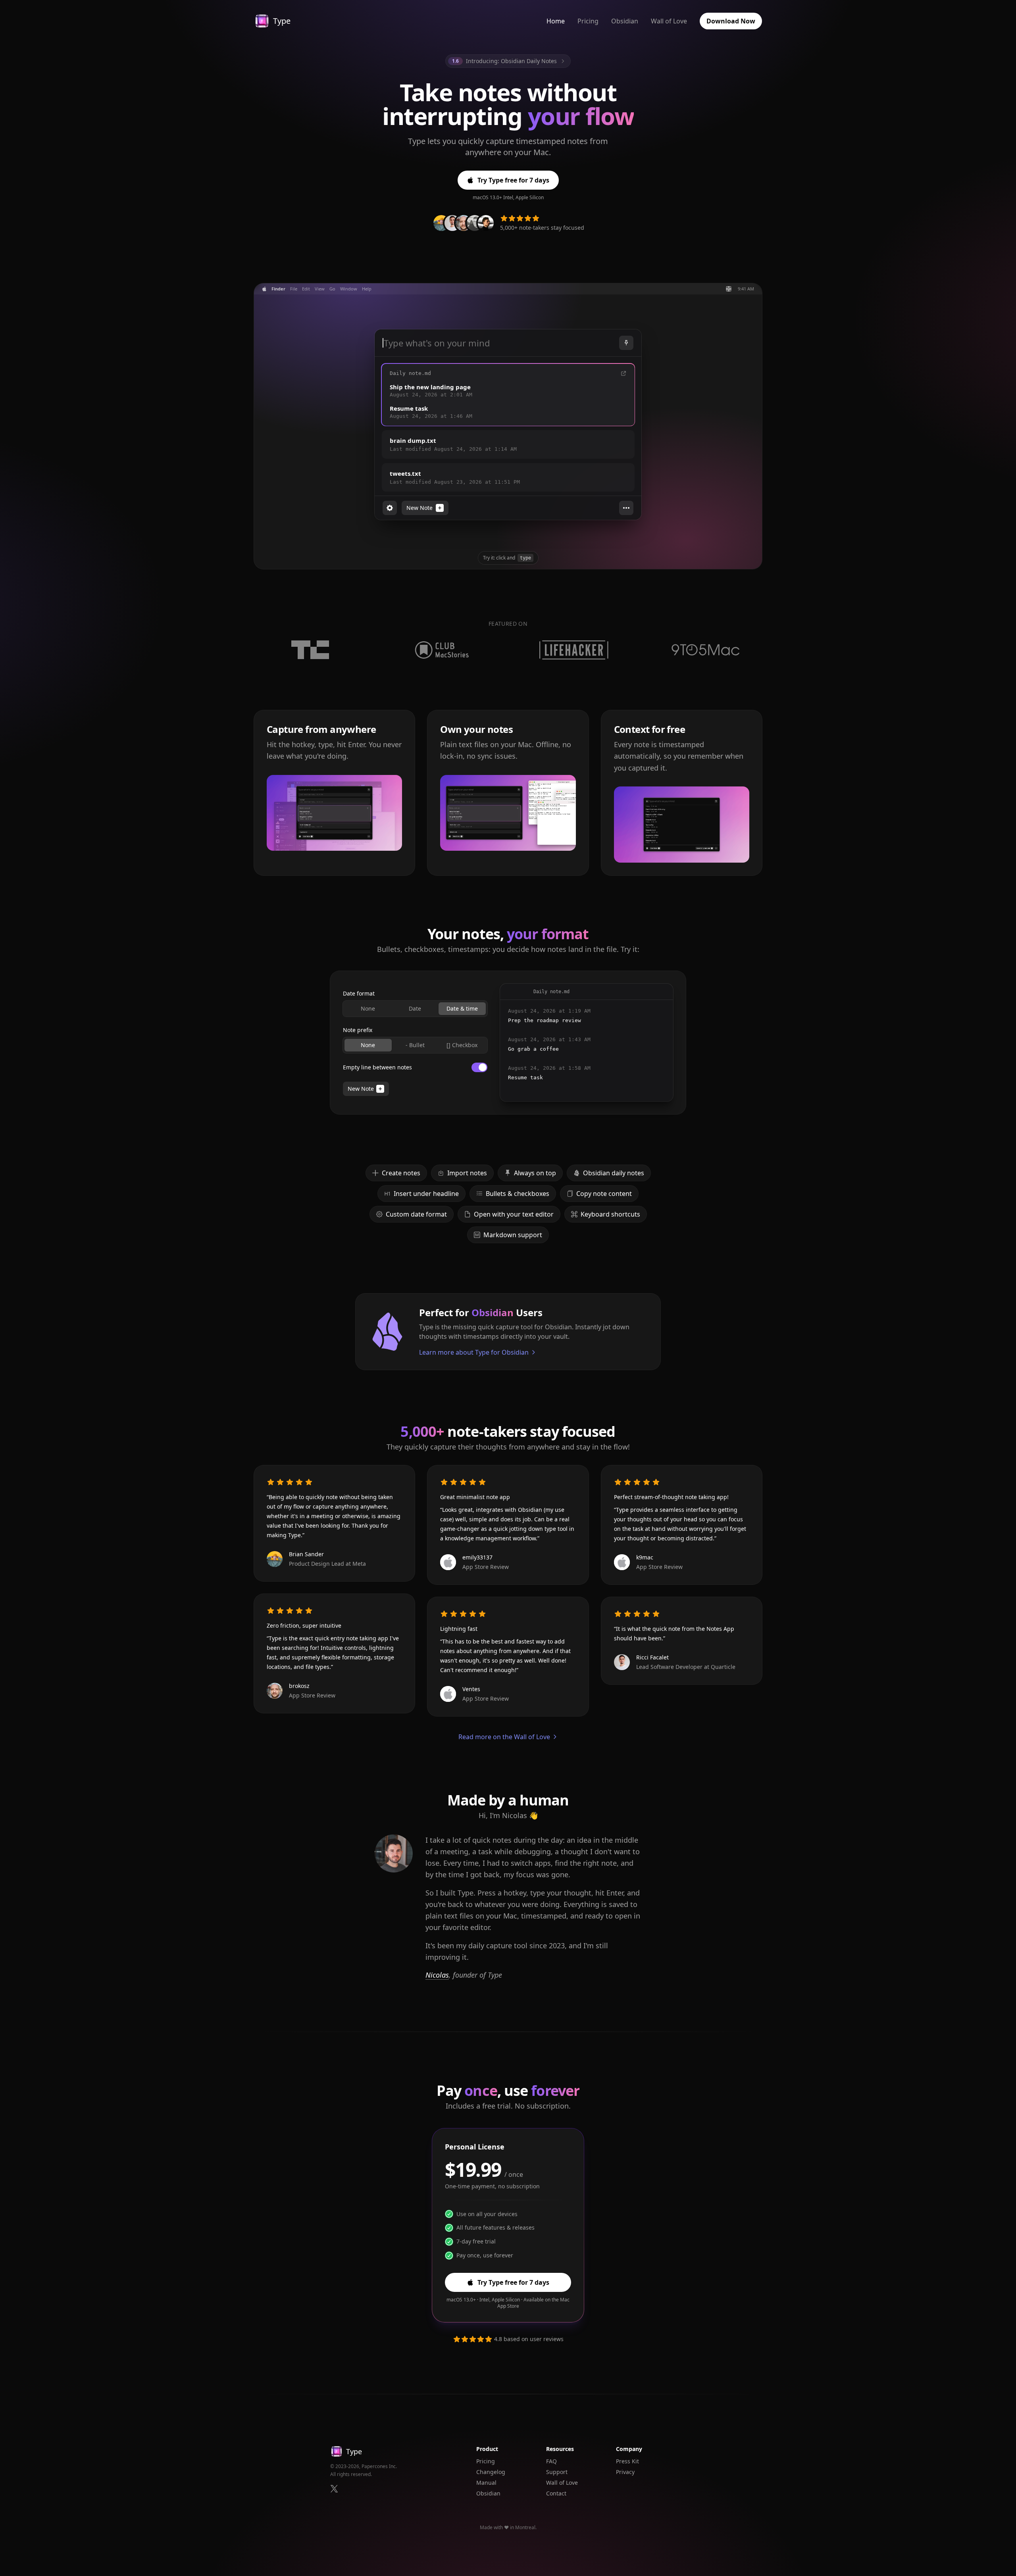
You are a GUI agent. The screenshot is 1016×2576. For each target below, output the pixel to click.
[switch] (479, 1067)
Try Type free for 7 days (513, 180)
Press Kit (627, 2461)
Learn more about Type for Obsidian (474, 1352)
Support (557, 2472)
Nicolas (437, 1975)
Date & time (462, 1008)
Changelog (491, 2472)
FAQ (551, 2461)
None (368, 1008)
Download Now (731, 21)
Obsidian (625, 21)
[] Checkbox (462, 1045)
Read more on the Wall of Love (504, 1737)
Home (556, 21)
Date (415, 1008)
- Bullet (415, 1045)
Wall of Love (669, 21)
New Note (361, 1089)
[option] (508, 395)
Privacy (625, 2472)
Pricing (588, 21)
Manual (486, 2483)
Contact (556, 2493)
